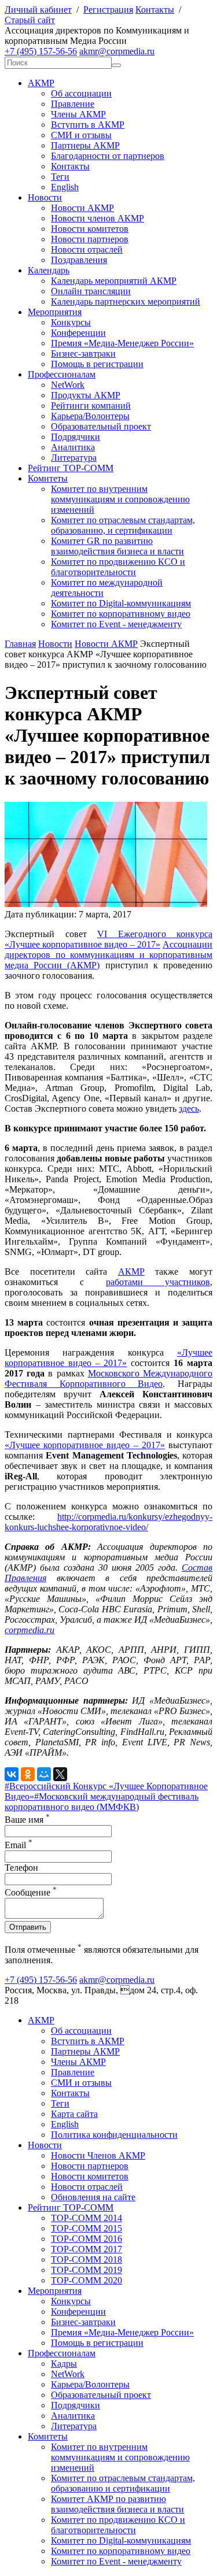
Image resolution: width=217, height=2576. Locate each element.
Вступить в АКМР (88, 125)
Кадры (64, 2364)
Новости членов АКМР (98, 218)
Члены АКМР (78, 114)
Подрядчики (76, 437)
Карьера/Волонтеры (90, 416)
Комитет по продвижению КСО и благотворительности (118, 567)
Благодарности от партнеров (108, 156)
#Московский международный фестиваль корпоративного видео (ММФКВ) (102, 1802)
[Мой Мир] (44, 1774)
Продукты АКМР (86, 395)
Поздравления (79, 260)
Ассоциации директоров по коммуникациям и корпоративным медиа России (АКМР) (108, 955)
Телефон (21, 1868)
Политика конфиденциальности (114, 2135)
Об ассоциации (81, 93)
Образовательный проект (101, 426)
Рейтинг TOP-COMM (71, 468)
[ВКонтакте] (12, 1774)
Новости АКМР (82, 208)
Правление (73, 104)
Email (19, 1845)
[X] (60, 1774)
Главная (20, 644)
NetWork (68, 385)
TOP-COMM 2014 (87, 2218)
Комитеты (48, 478)
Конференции (78, 333)
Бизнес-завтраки (83, 354)
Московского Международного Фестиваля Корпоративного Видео (108, 1378)
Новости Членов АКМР (98, 2155)
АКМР (41, 83)
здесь (189, 1109)
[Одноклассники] (28, 1774)
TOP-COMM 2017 (87, 2249)
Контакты (155, 10)
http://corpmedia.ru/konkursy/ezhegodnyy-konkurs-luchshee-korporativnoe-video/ (108, 1522)
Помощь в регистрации (97, 364)
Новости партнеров (90, 239)
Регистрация (108, 10)
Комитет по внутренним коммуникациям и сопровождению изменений (120, 499)
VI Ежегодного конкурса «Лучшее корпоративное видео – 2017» (108, 939)
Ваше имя (27, 1820)
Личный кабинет (38, 10)
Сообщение (31, 1892)
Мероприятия (55, 312)
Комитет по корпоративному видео (121, 614)
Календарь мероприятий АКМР (114, 281)
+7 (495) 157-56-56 (41, 51)
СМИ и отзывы (81, 135)
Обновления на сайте (93, 2197)
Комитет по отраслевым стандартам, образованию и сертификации (123, 2483)
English (65, 187)
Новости (45, 197)
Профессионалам (62, 374)
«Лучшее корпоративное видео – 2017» (108, 1358)
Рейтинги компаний (91, 406)
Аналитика (73, 447)
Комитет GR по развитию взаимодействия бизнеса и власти (117, 546)
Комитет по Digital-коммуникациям (121, 603)
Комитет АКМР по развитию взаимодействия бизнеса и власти (117, 2504)
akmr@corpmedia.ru (117, 51)
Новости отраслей (87, 249)
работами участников (158, 1282)
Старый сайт (30, 20)
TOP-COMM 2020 (87, 2280)
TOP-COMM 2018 (87, 2259)
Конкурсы (71, 322)
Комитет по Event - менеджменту (116, 624)
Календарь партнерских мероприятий (126, 301)
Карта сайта (74, 2114)
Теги (60, 177)
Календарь (49, 270)
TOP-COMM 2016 (87, 2239)
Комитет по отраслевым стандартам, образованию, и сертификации (123, 525)
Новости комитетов (90, 229)
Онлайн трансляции (91, 291)
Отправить (28, 1927)
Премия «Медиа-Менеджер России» (122, 343)
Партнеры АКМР (85, 145)
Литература (74, 458)
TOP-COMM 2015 (87, 2228)
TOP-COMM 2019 (87, 2270)
